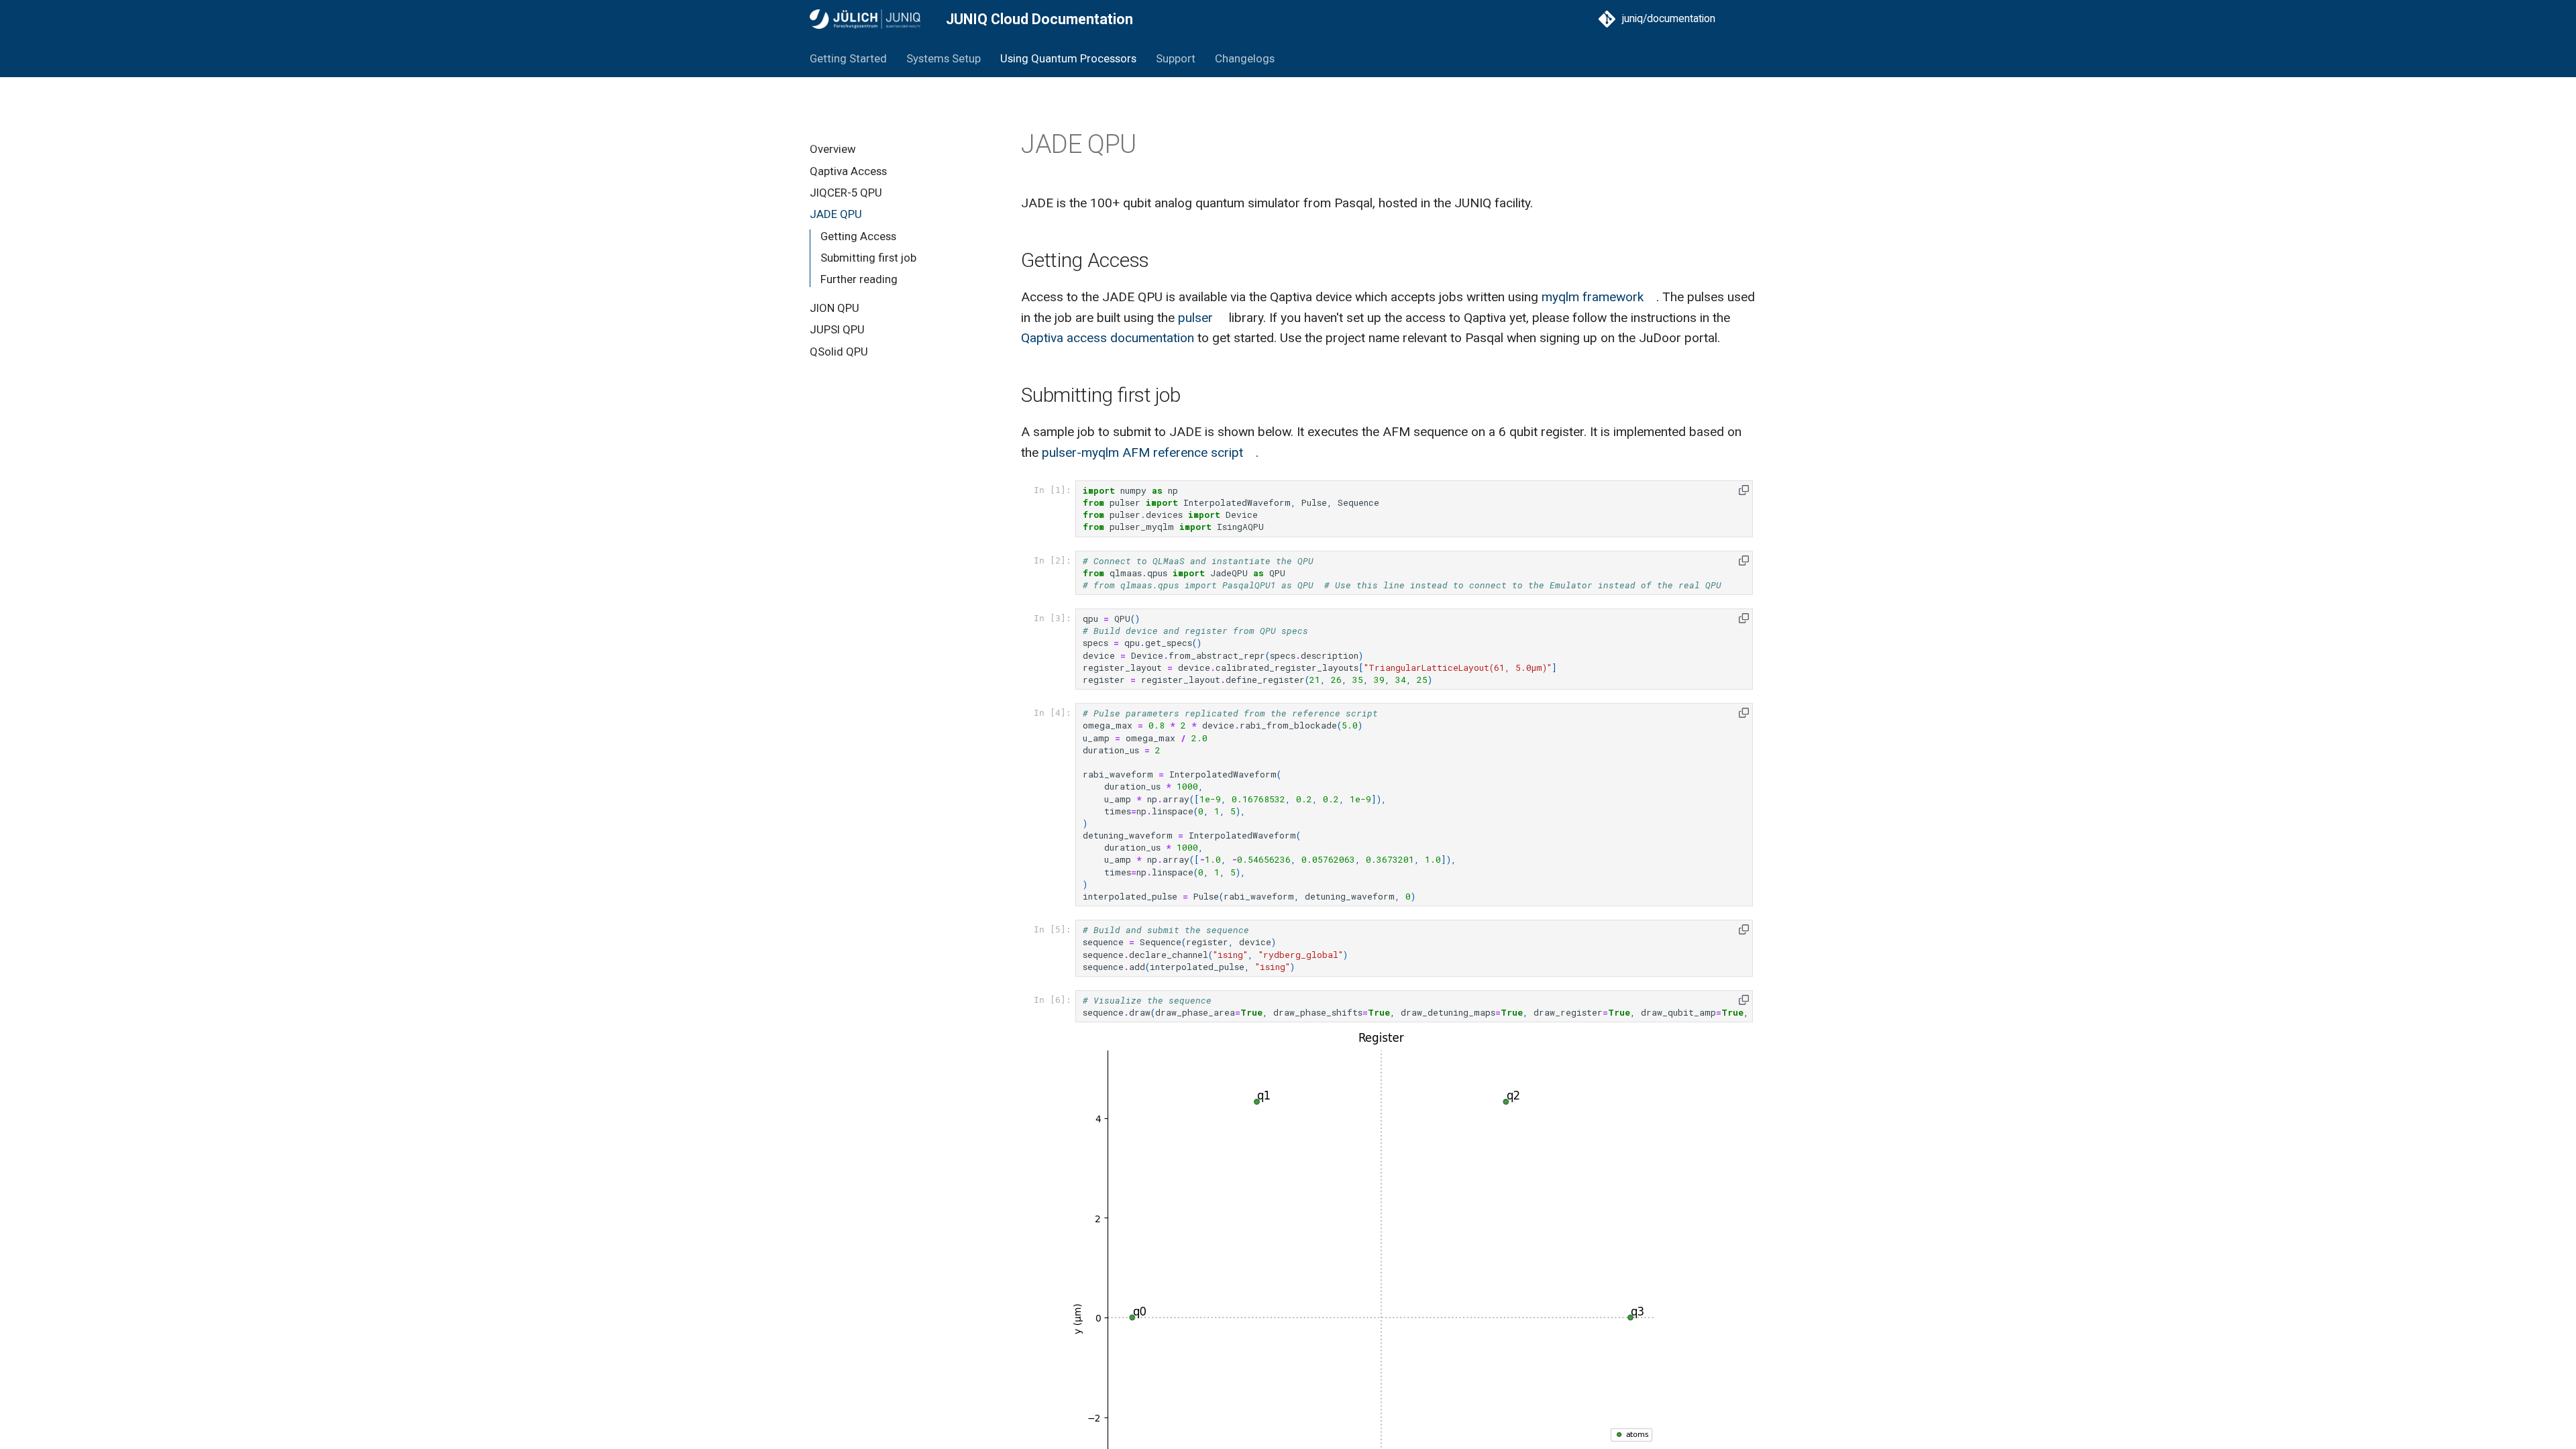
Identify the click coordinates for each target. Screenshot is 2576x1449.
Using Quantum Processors (1068, 58)
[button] (1744, 490)
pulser (1195, 318)
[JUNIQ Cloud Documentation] (865, 19)
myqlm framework (1593, 297)
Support (1176, 58)
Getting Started (848, 58)
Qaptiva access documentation (1108, 338)
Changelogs (1244, 58)
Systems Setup (944, 58)
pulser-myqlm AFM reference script (1142, 452)
